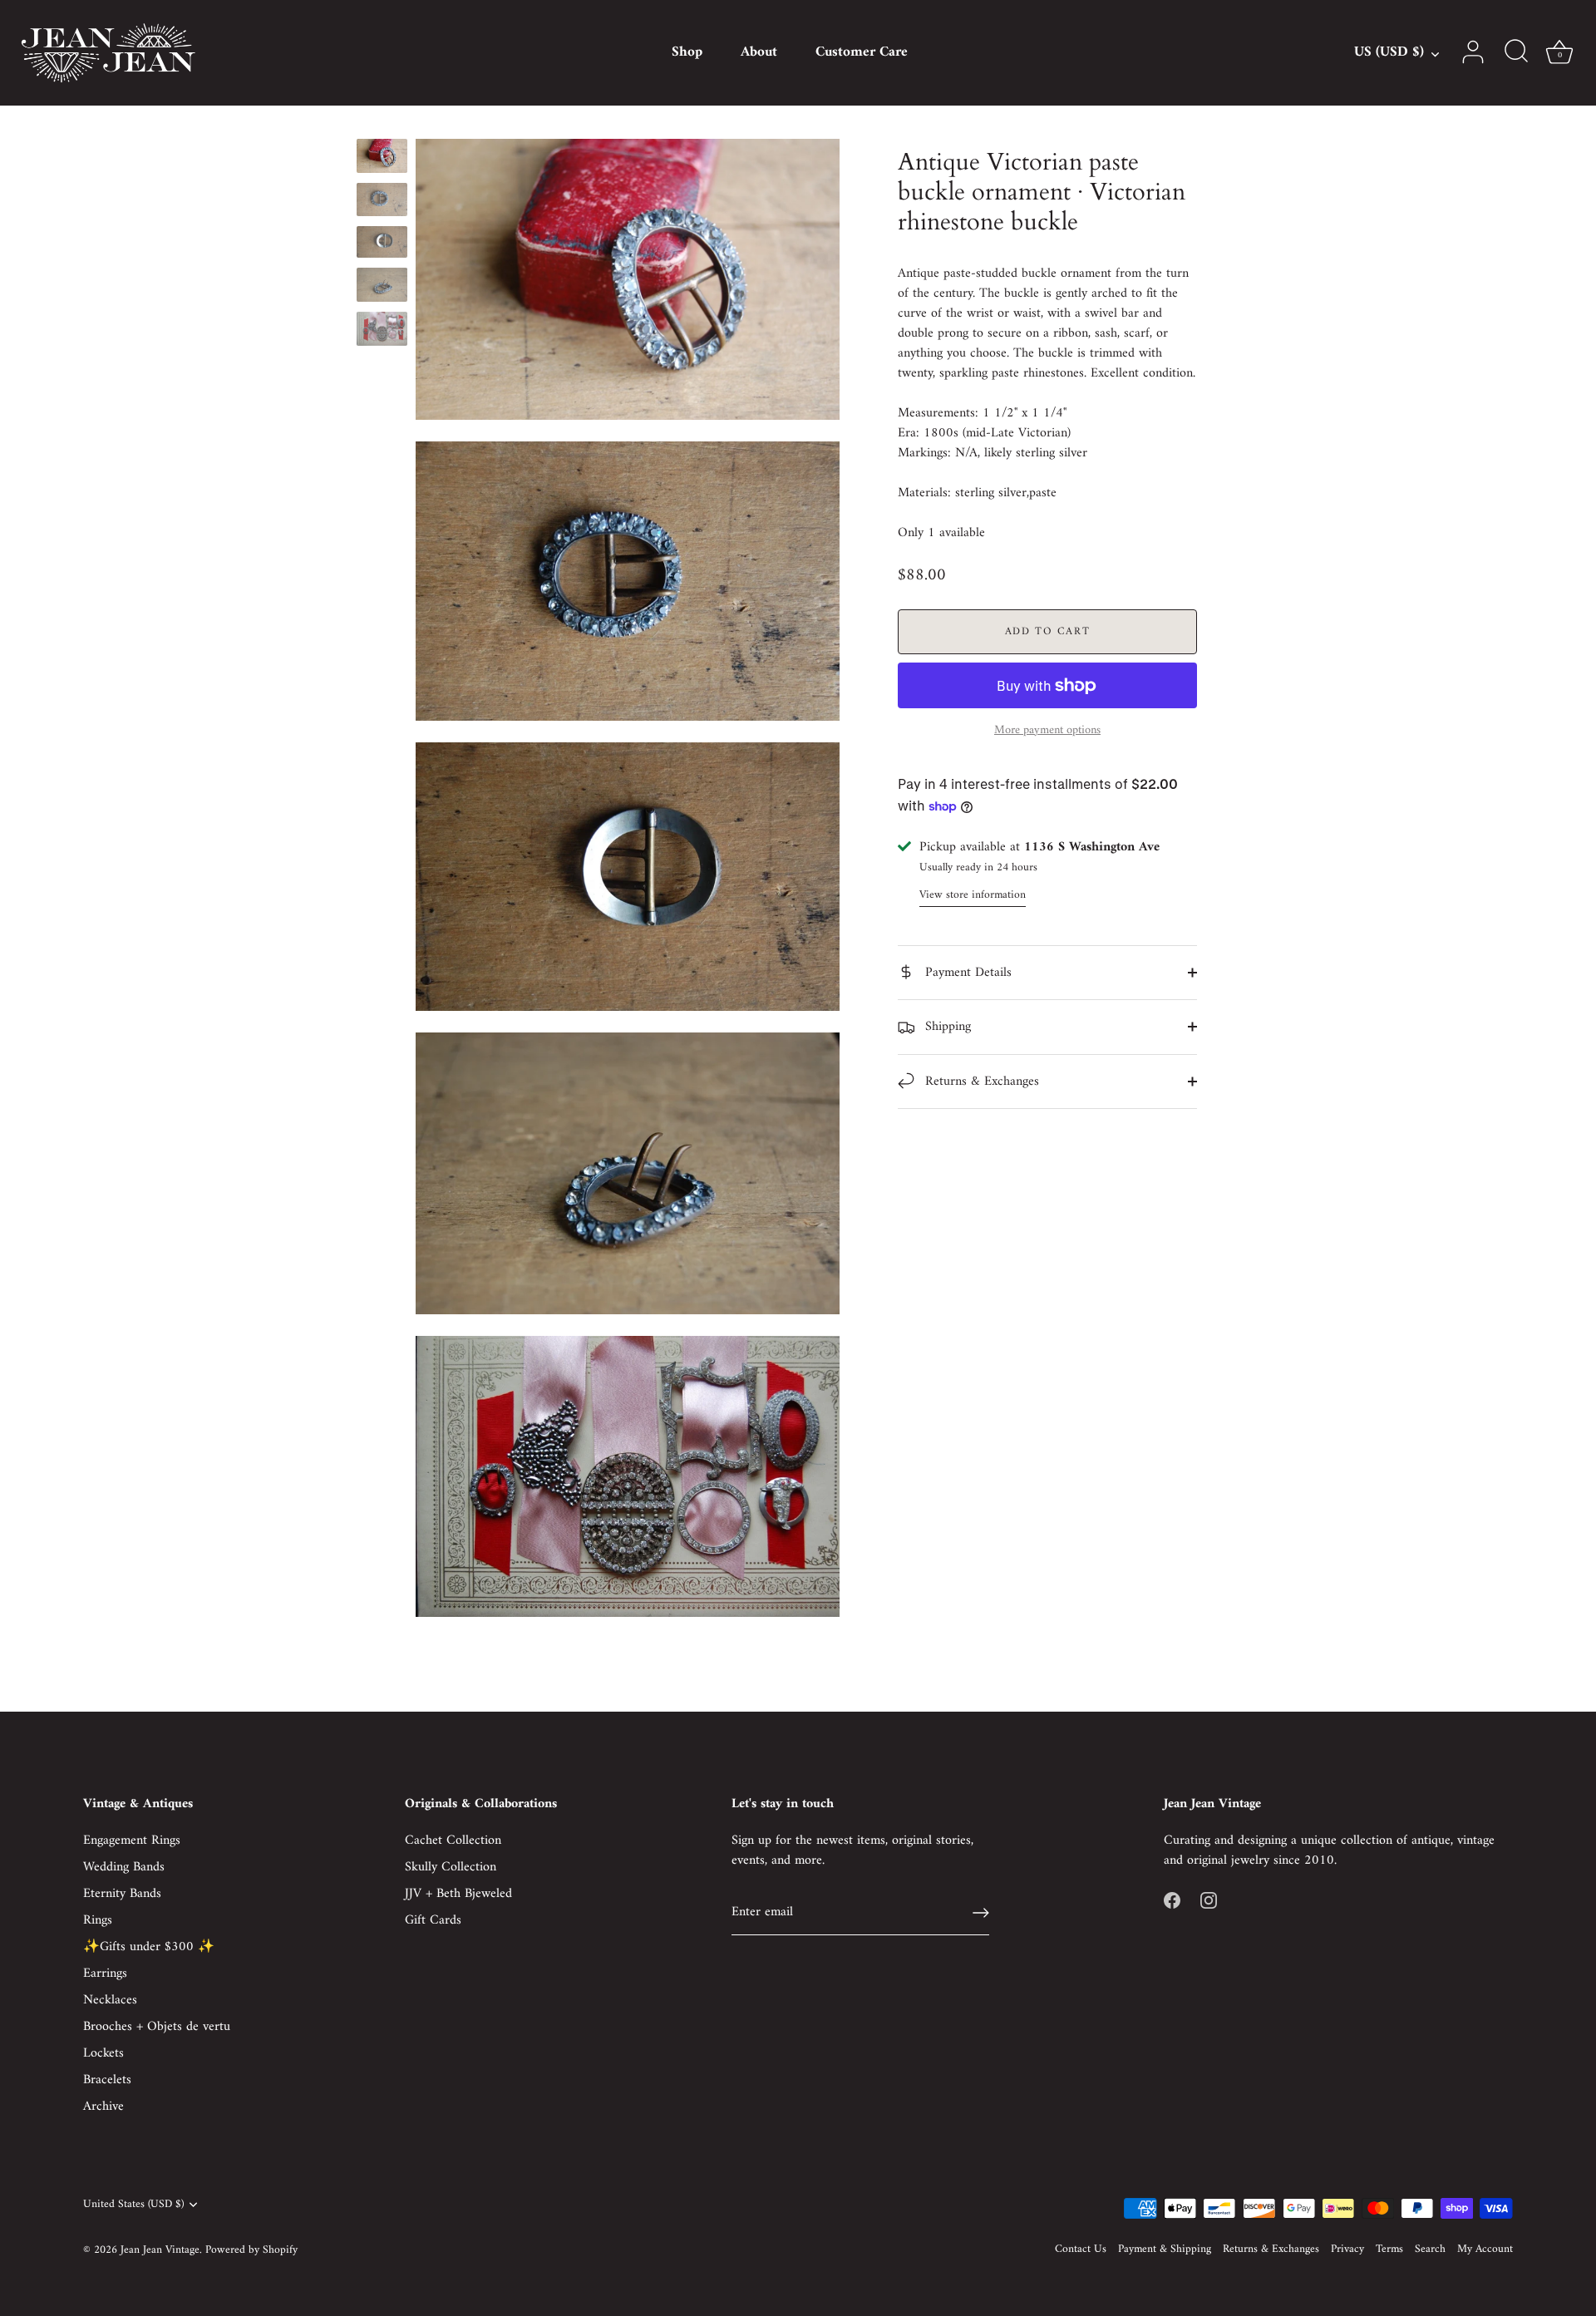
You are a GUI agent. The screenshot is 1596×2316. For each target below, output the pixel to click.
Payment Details (966, 973)
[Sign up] (981, 1913)
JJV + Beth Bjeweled (458, 1894)
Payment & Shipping (1165, 2249)
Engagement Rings (132, 1840)
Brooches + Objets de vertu (157, 2027)
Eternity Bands (122, 1894)
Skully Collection (451, 1867)
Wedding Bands (124, 1867)
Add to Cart (1048, 631)
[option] (382, 159)
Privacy (1347, 2249)
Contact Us (1081, 2249)
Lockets (103, 2053)
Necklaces (110, 2000)
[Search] (1516, 52)
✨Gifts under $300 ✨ (149, 1947)
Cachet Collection (453, 1840)
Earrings (105, 1974)
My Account (1485, 2249)
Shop (687, 52)
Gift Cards (433, 1920)
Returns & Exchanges (980, 1082)
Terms (1389, 2249)
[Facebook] (1172, 1900)
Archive (103, 2107)
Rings (98, 1920)
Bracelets (107, 2080)
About (759, 52)
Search (1430, 2249)
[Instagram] (1209, 1900)
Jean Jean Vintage (160, 2250)
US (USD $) (1389, 53)
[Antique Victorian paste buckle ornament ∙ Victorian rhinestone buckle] (382, 156)
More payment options (1047, 731)
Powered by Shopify (251, 2250)
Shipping (946, 1027)
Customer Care (862, 52)
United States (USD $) (133, 2205)
